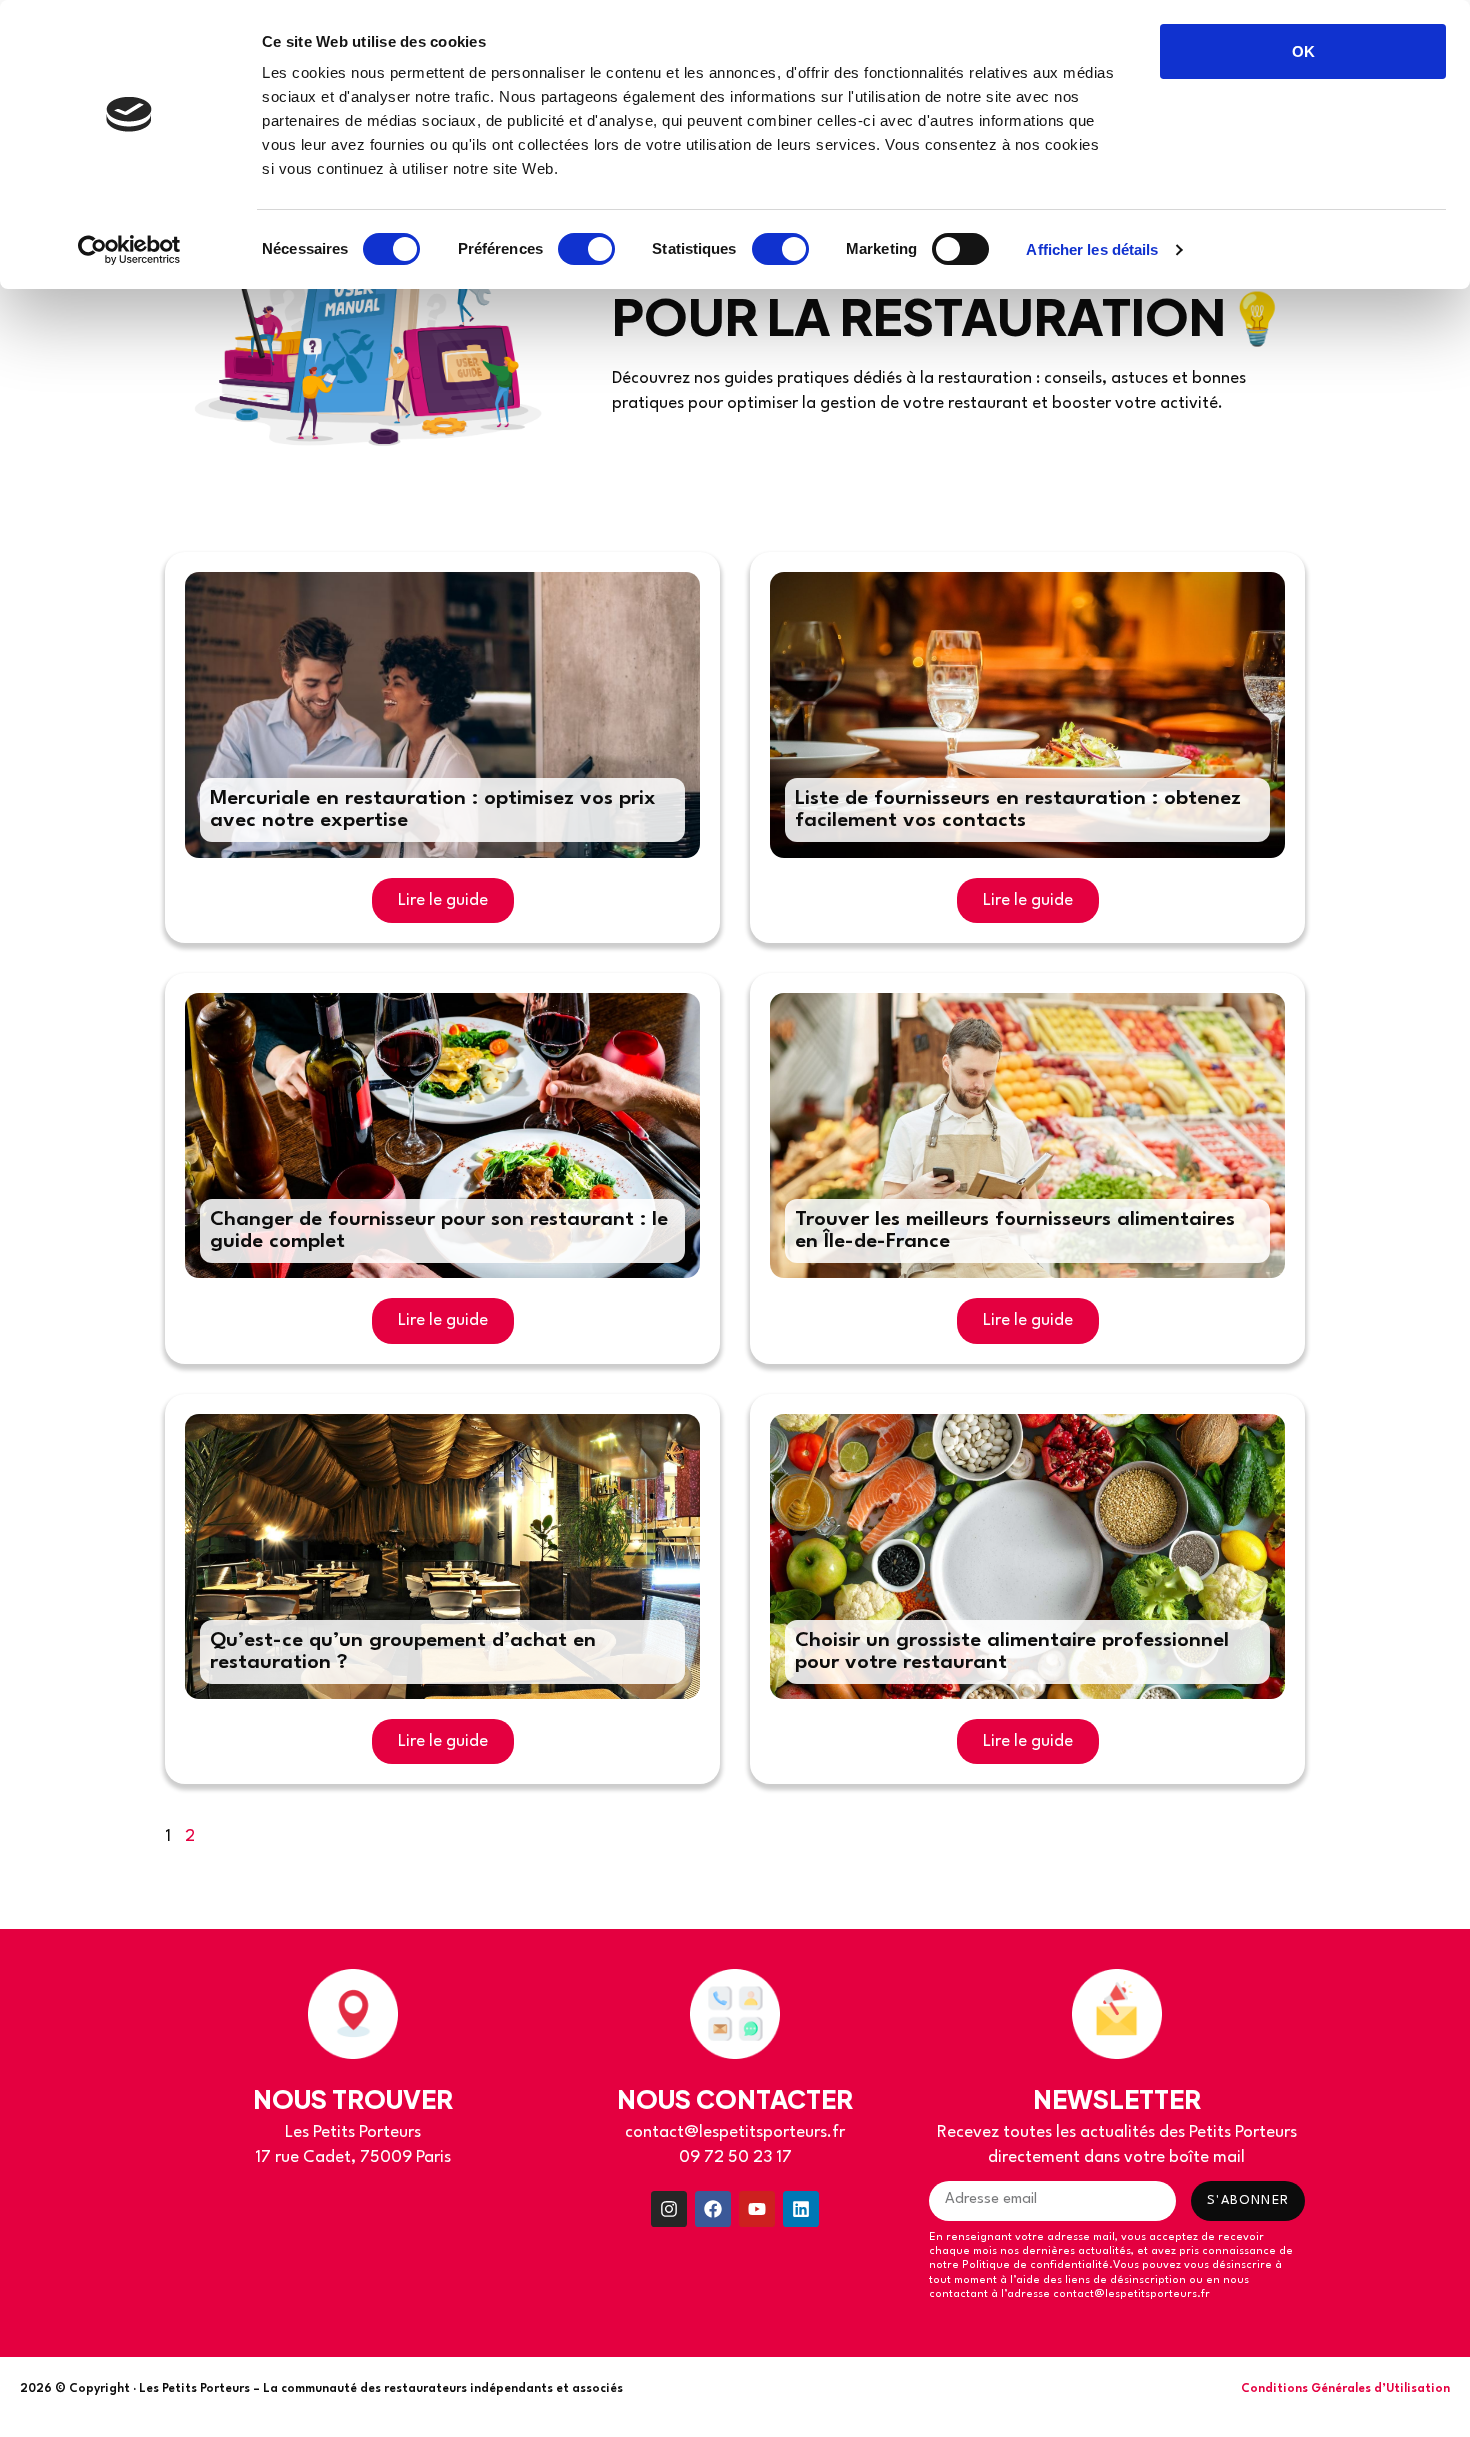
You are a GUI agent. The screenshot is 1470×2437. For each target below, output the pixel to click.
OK (1303, 51)
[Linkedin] (801, 2209)
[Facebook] (713, 2209)
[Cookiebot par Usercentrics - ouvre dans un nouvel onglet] (129, 250)
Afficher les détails (1092, 249)
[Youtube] (757, 2209)
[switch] (586, 249)
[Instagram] (669, 2209)
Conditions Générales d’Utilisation (1345, 2389)
